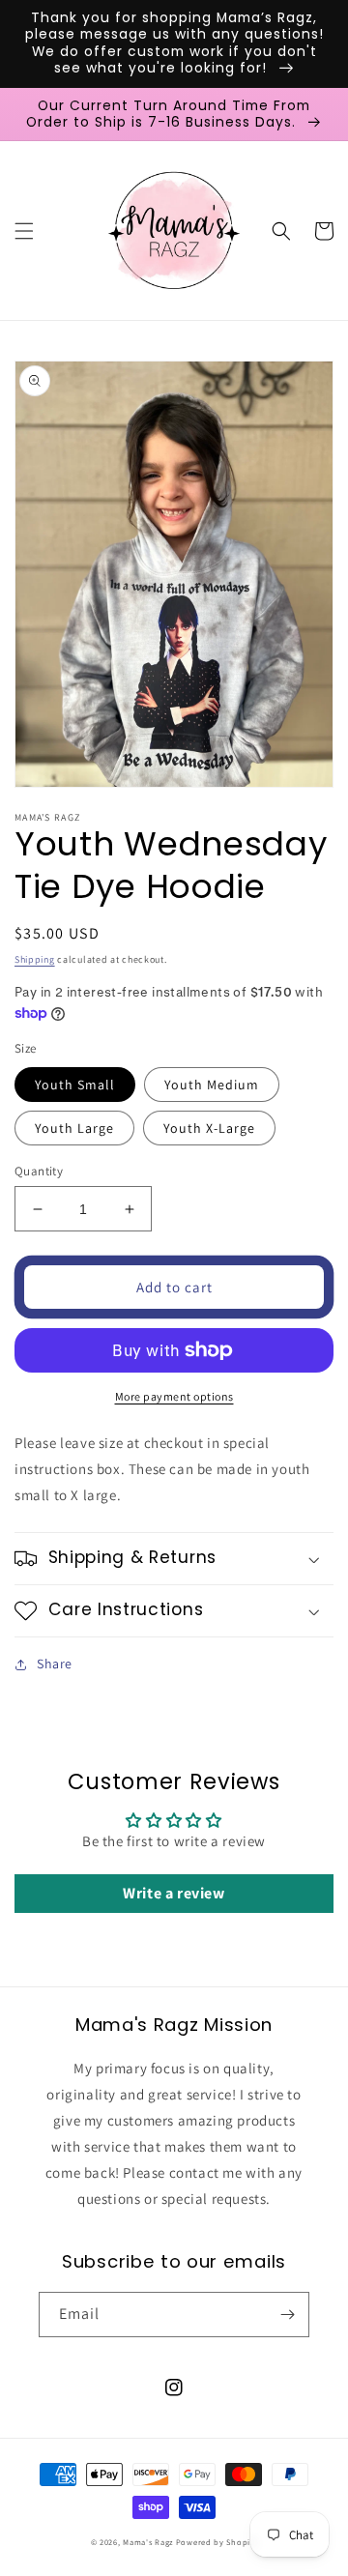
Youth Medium (212, 1085)
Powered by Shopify (217, 2542)
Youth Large (74, 1128)
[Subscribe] (287, 2315)
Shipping (35, 959)
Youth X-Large (209, 1128)
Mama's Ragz (148, 2542)
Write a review (174, 1893)
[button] (24, 231)
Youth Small (75, 1085)
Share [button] (55, 1664)
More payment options (174, 1396)
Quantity (39, 1171)
